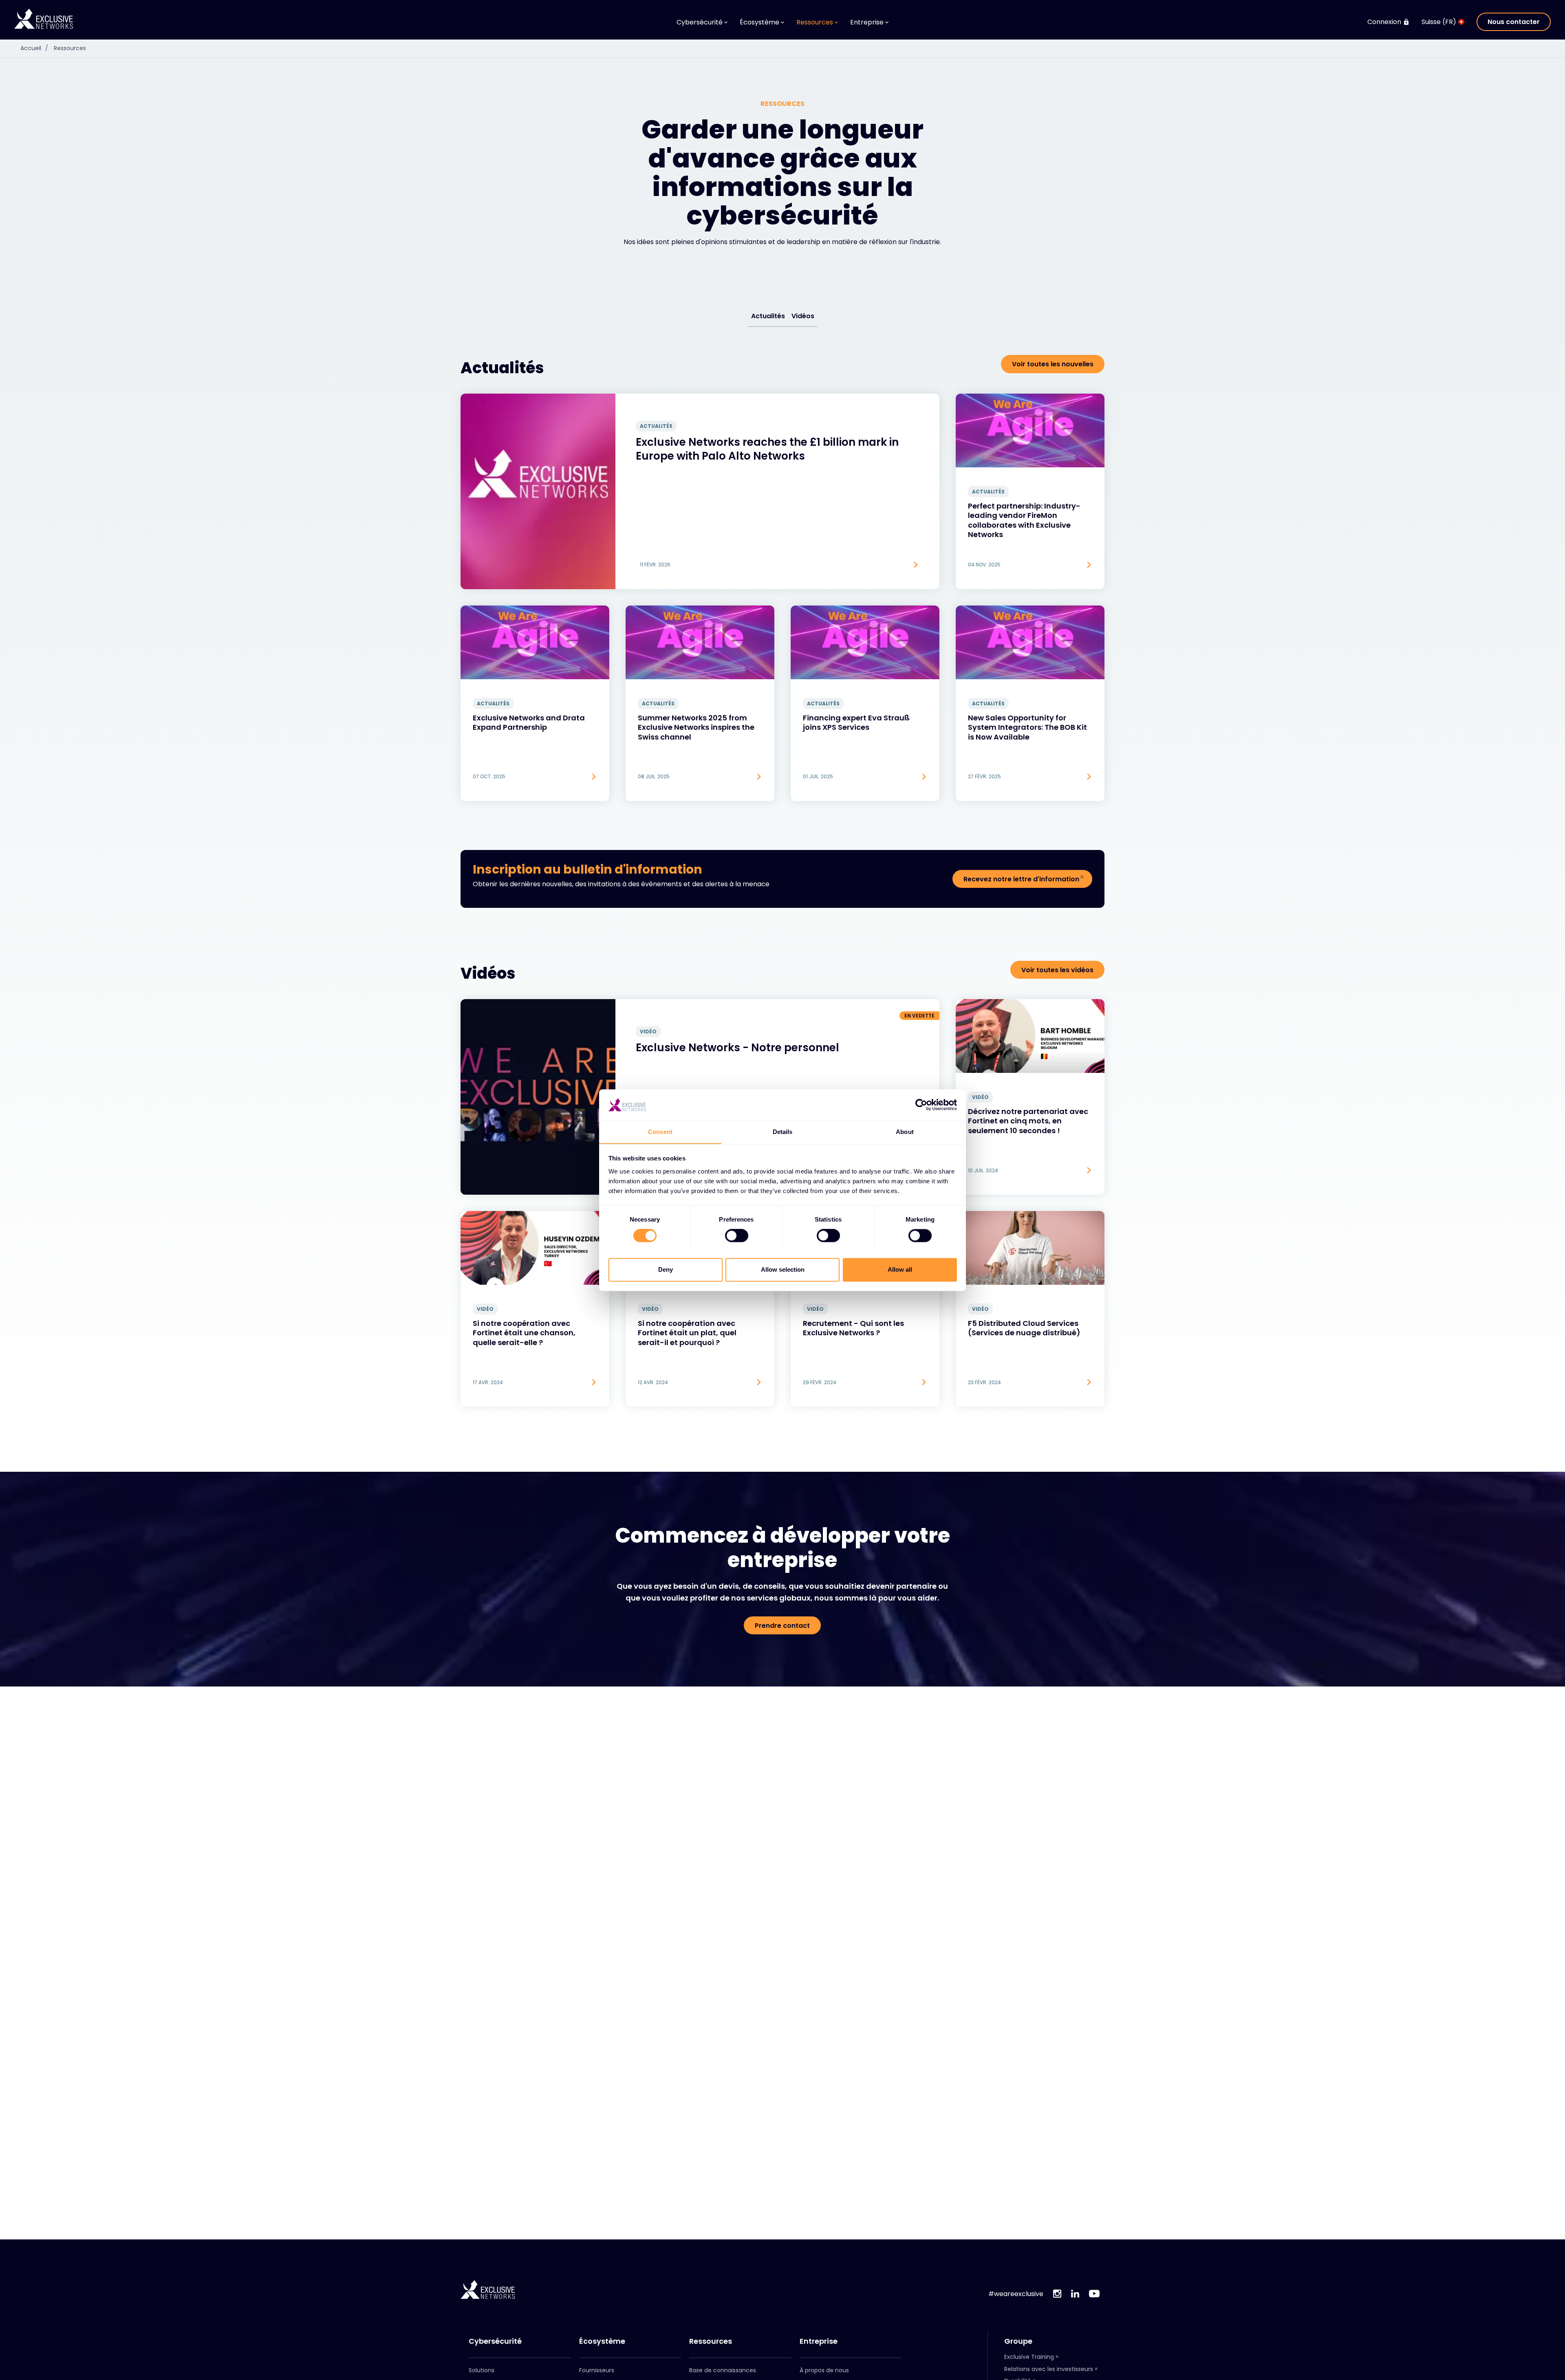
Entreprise (819, 2341)
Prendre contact (782, 1626)
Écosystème (602, 2341)
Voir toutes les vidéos (1057, 970)
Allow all (900, 1269)
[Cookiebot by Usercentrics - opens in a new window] (921, 1105)
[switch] (737, 1235)
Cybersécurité (495, 2341)
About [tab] (905, 1132)
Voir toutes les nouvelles (1053, 364)
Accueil (34, 48)
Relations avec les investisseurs (1049, 2369)
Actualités (768, 316)
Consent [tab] (660, 1132)
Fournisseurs (597, 2370)
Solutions (482, 2370)
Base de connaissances (723, 2370)
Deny (666, 1269)
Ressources (70, 48)
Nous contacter (1514, 22)
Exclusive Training (1029, 2357)
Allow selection (783, 1269)
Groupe (1018, 2341)
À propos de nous (824, 2370)
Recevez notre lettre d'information (1021, 879)
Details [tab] (783, 1132)
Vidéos (803, 316)
